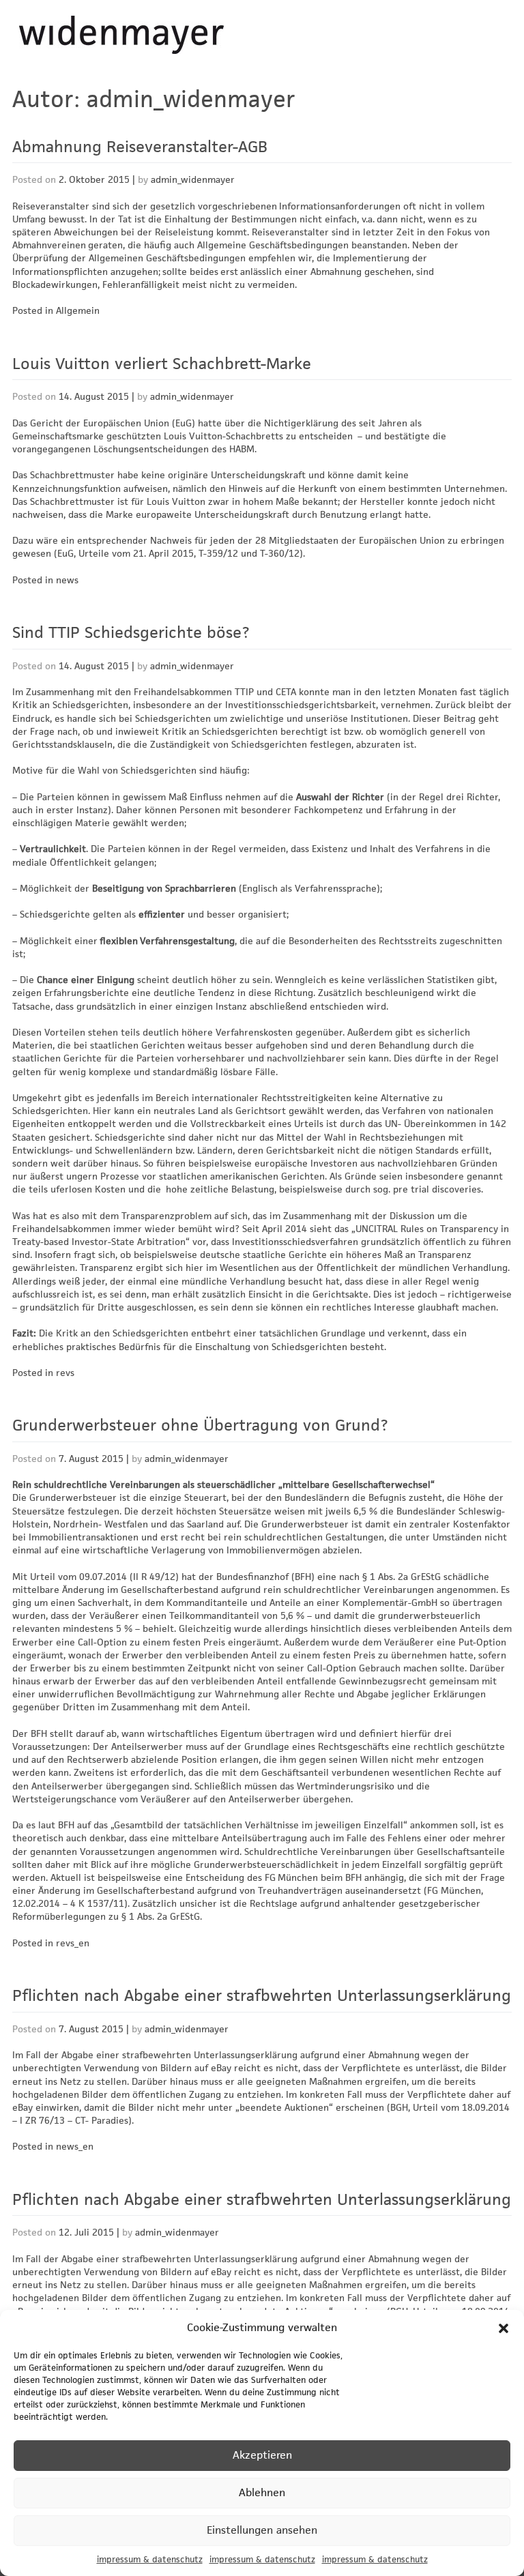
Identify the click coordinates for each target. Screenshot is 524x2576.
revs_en (73, 1943)
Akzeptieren (262, 2455)
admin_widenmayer (193, 179)
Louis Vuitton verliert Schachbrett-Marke (162, 364)
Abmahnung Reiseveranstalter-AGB (140, 147)
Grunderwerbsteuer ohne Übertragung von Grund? (200, 1425)
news (67, 580)
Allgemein (78, 310)
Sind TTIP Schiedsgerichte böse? (131, 632)
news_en (75, 2146)
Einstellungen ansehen (262, 2530)
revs (65, 1373)
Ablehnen (262, 2492)
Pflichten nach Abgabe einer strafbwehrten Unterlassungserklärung (262, 1995)
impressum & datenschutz (150, 2559)
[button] (504, 2328)
